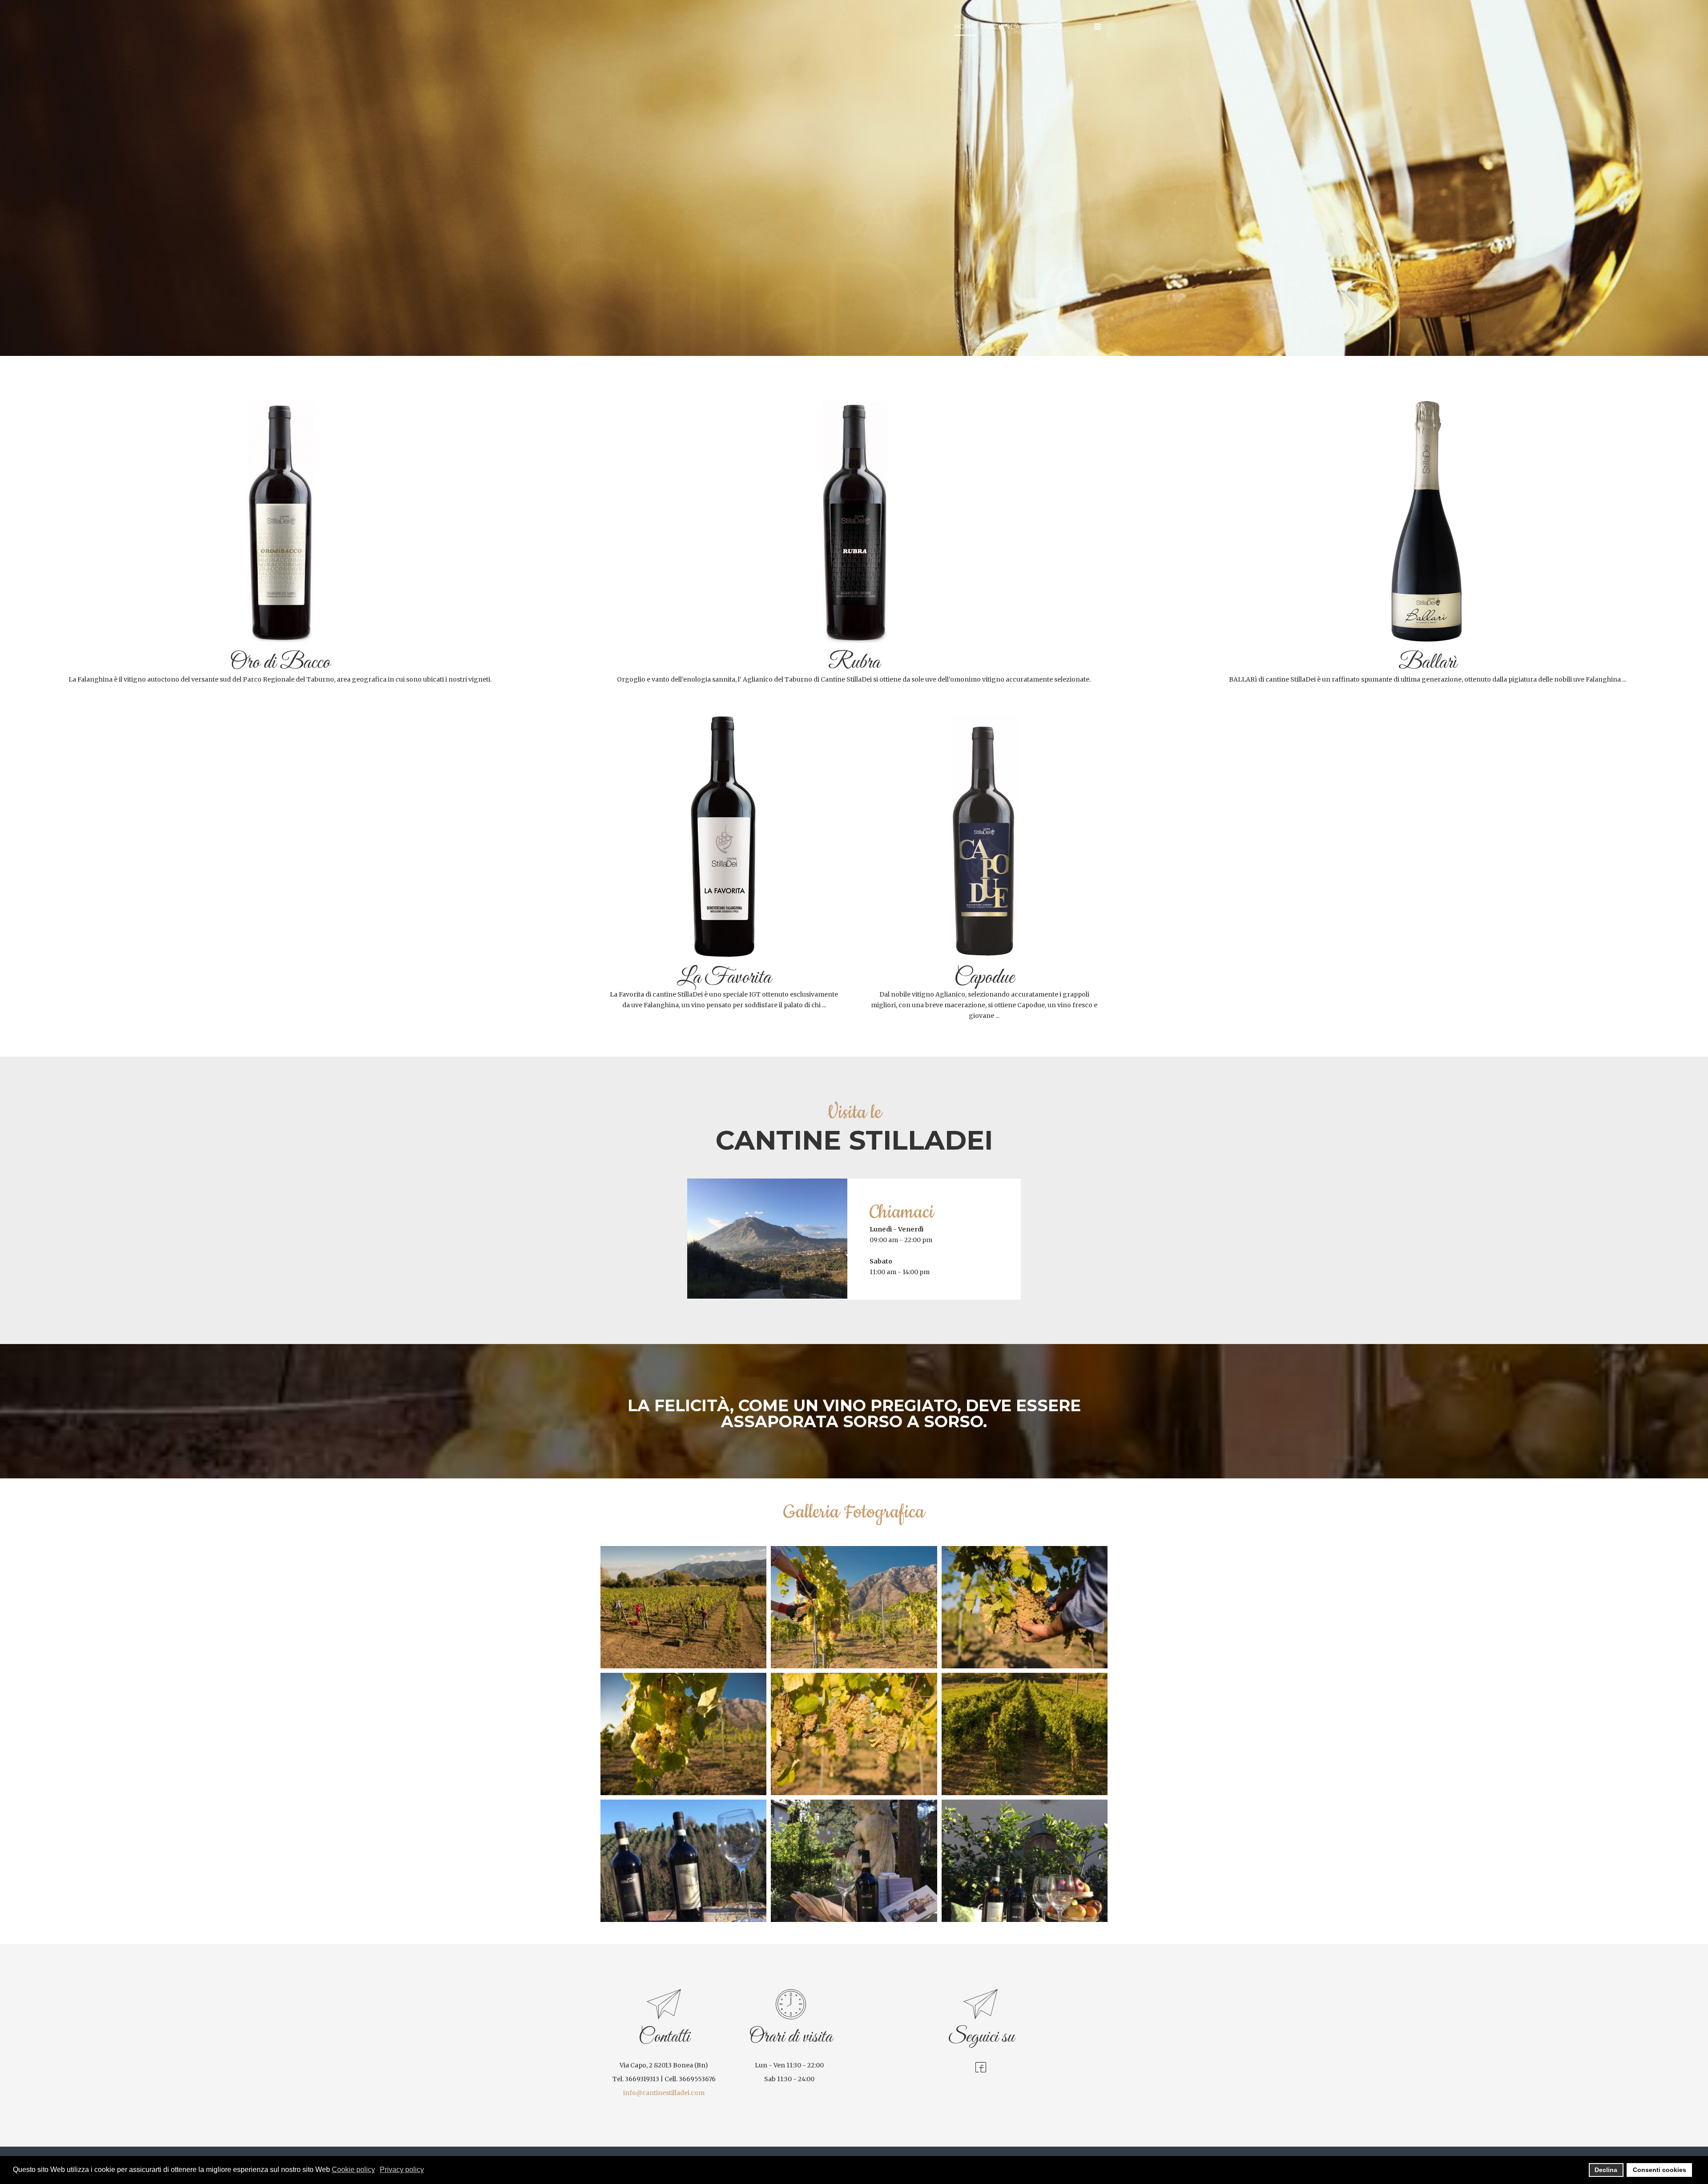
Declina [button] (1606, 2170)
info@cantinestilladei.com (664, 2093)
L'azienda (1002, 27)
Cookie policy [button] (353, 2170)
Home (965, 27)
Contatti (1045, 27)
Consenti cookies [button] (1660, 2170)
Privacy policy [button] (402, 2170)
